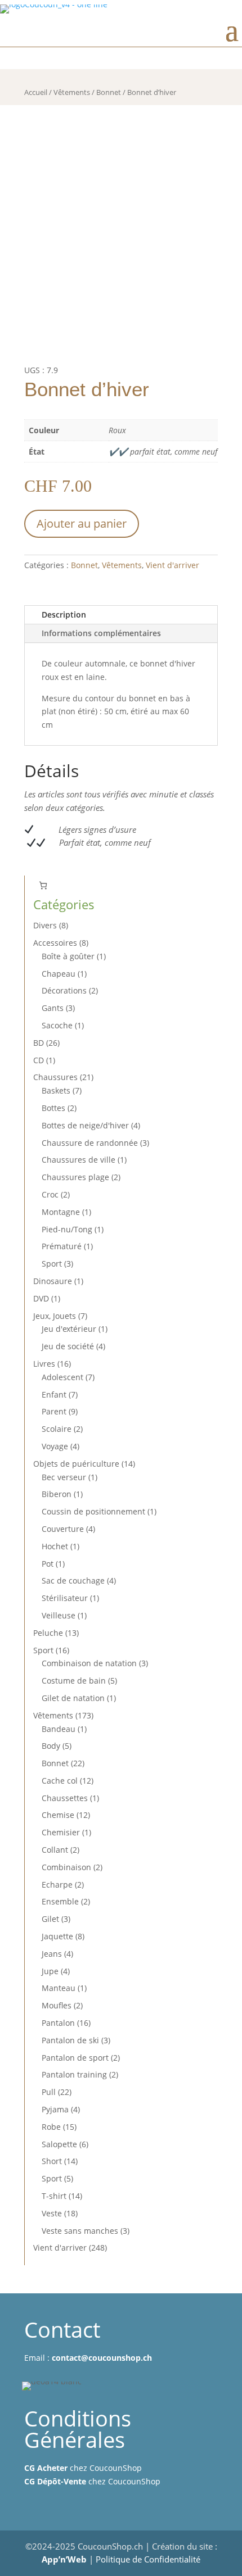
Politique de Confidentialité (148, 2559)
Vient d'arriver (172, 565)
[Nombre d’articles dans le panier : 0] (43, 885)
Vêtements (72, 92)
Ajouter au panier (82, 523)
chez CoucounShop (83, 2468)
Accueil (36, 92)
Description (64, 614)
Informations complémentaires (101, 633)
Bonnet (109, 92)
